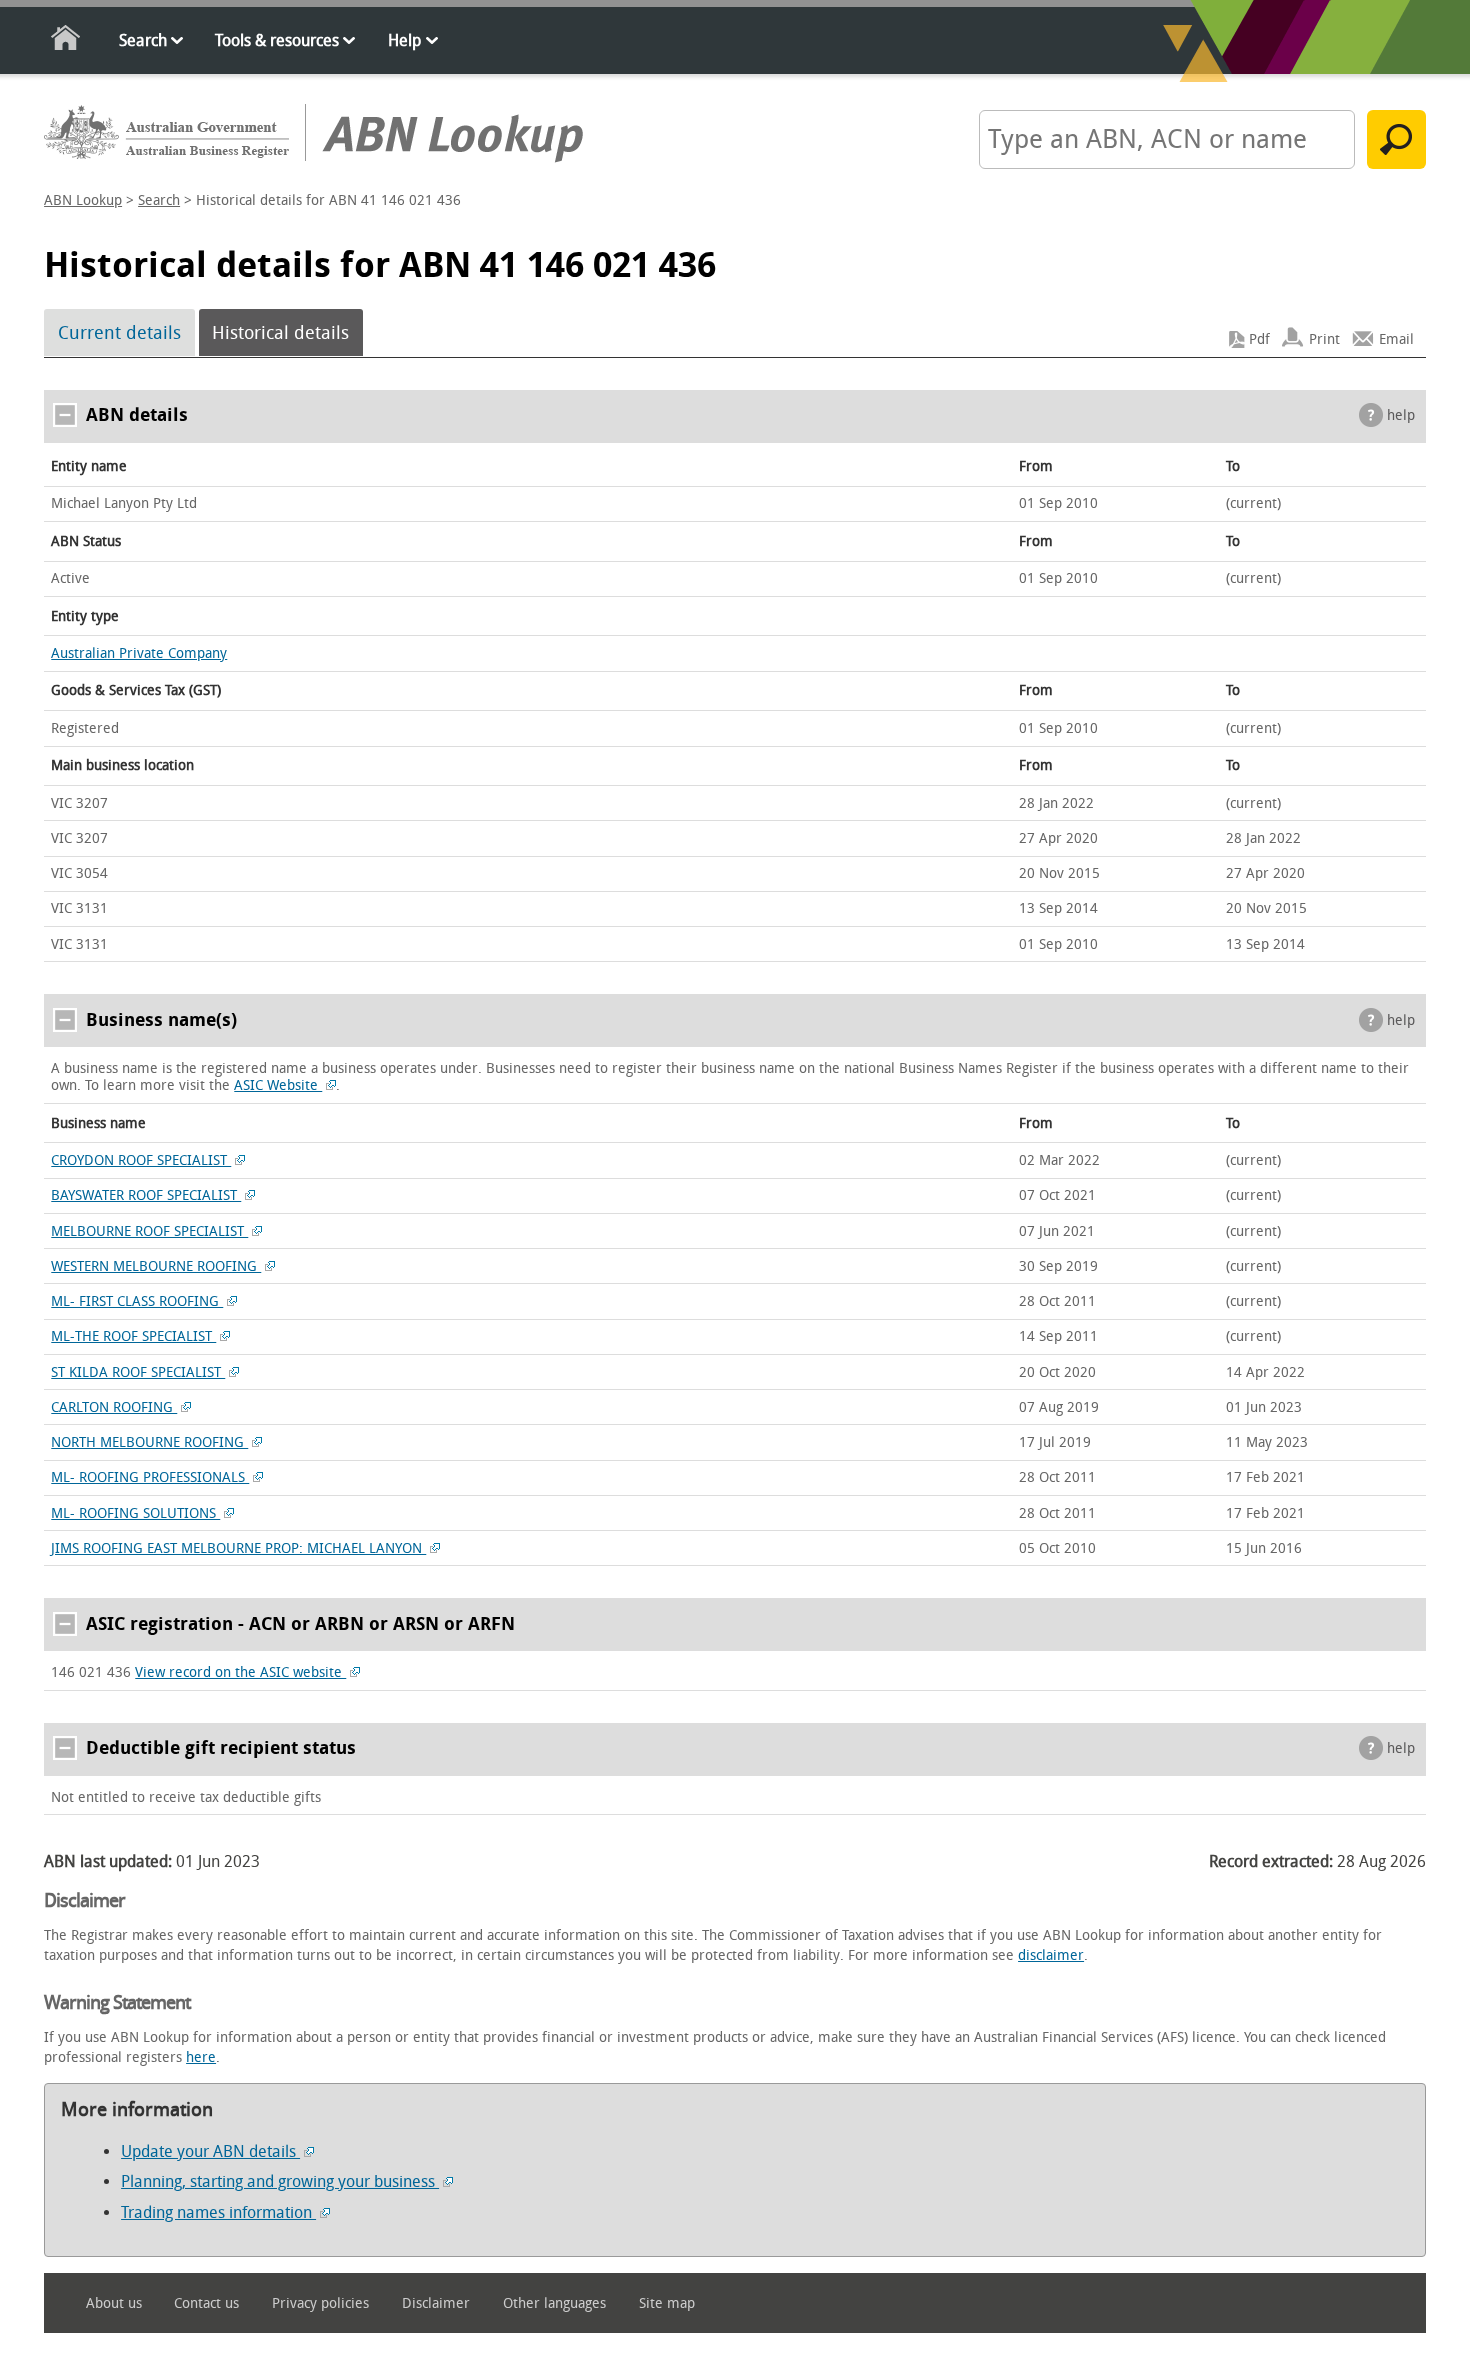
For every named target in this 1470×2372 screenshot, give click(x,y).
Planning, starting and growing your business (280, 2181)
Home (66, 41)
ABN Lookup (83, 200)
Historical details (280, 333)
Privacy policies (320, 2303)
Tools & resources (277, 40)
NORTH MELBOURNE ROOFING (149, 1442)
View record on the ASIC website (240, 1672)
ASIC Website (278, 1085)
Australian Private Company (139, 653)
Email (1396, 339)
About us (114, 2303)
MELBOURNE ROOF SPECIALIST (149, 1231)
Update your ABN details (210, 2151)
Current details (119, 333)
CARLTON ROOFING (114, 1407)
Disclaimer (436, 2303)
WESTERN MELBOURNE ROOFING (156, 1266)
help (1401, 415)
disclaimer (1051, 1955)
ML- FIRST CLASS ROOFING (137, 1301)
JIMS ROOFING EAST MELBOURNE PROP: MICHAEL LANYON (238, 1548)
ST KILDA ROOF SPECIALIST (138, 1372)
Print (1324, 339)
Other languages (554, 2303)
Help (404, 40)
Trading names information (218, 2212)
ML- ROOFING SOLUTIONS (135, 1513)
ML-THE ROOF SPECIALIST (133, 1336)
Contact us (206, 2303)
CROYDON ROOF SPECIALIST (141, 1160)
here (201, 2057)
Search (143, 40)
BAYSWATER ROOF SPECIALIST (146, 1195)
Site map (667, 2303)
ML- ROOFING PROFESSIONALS (150, 1477)
